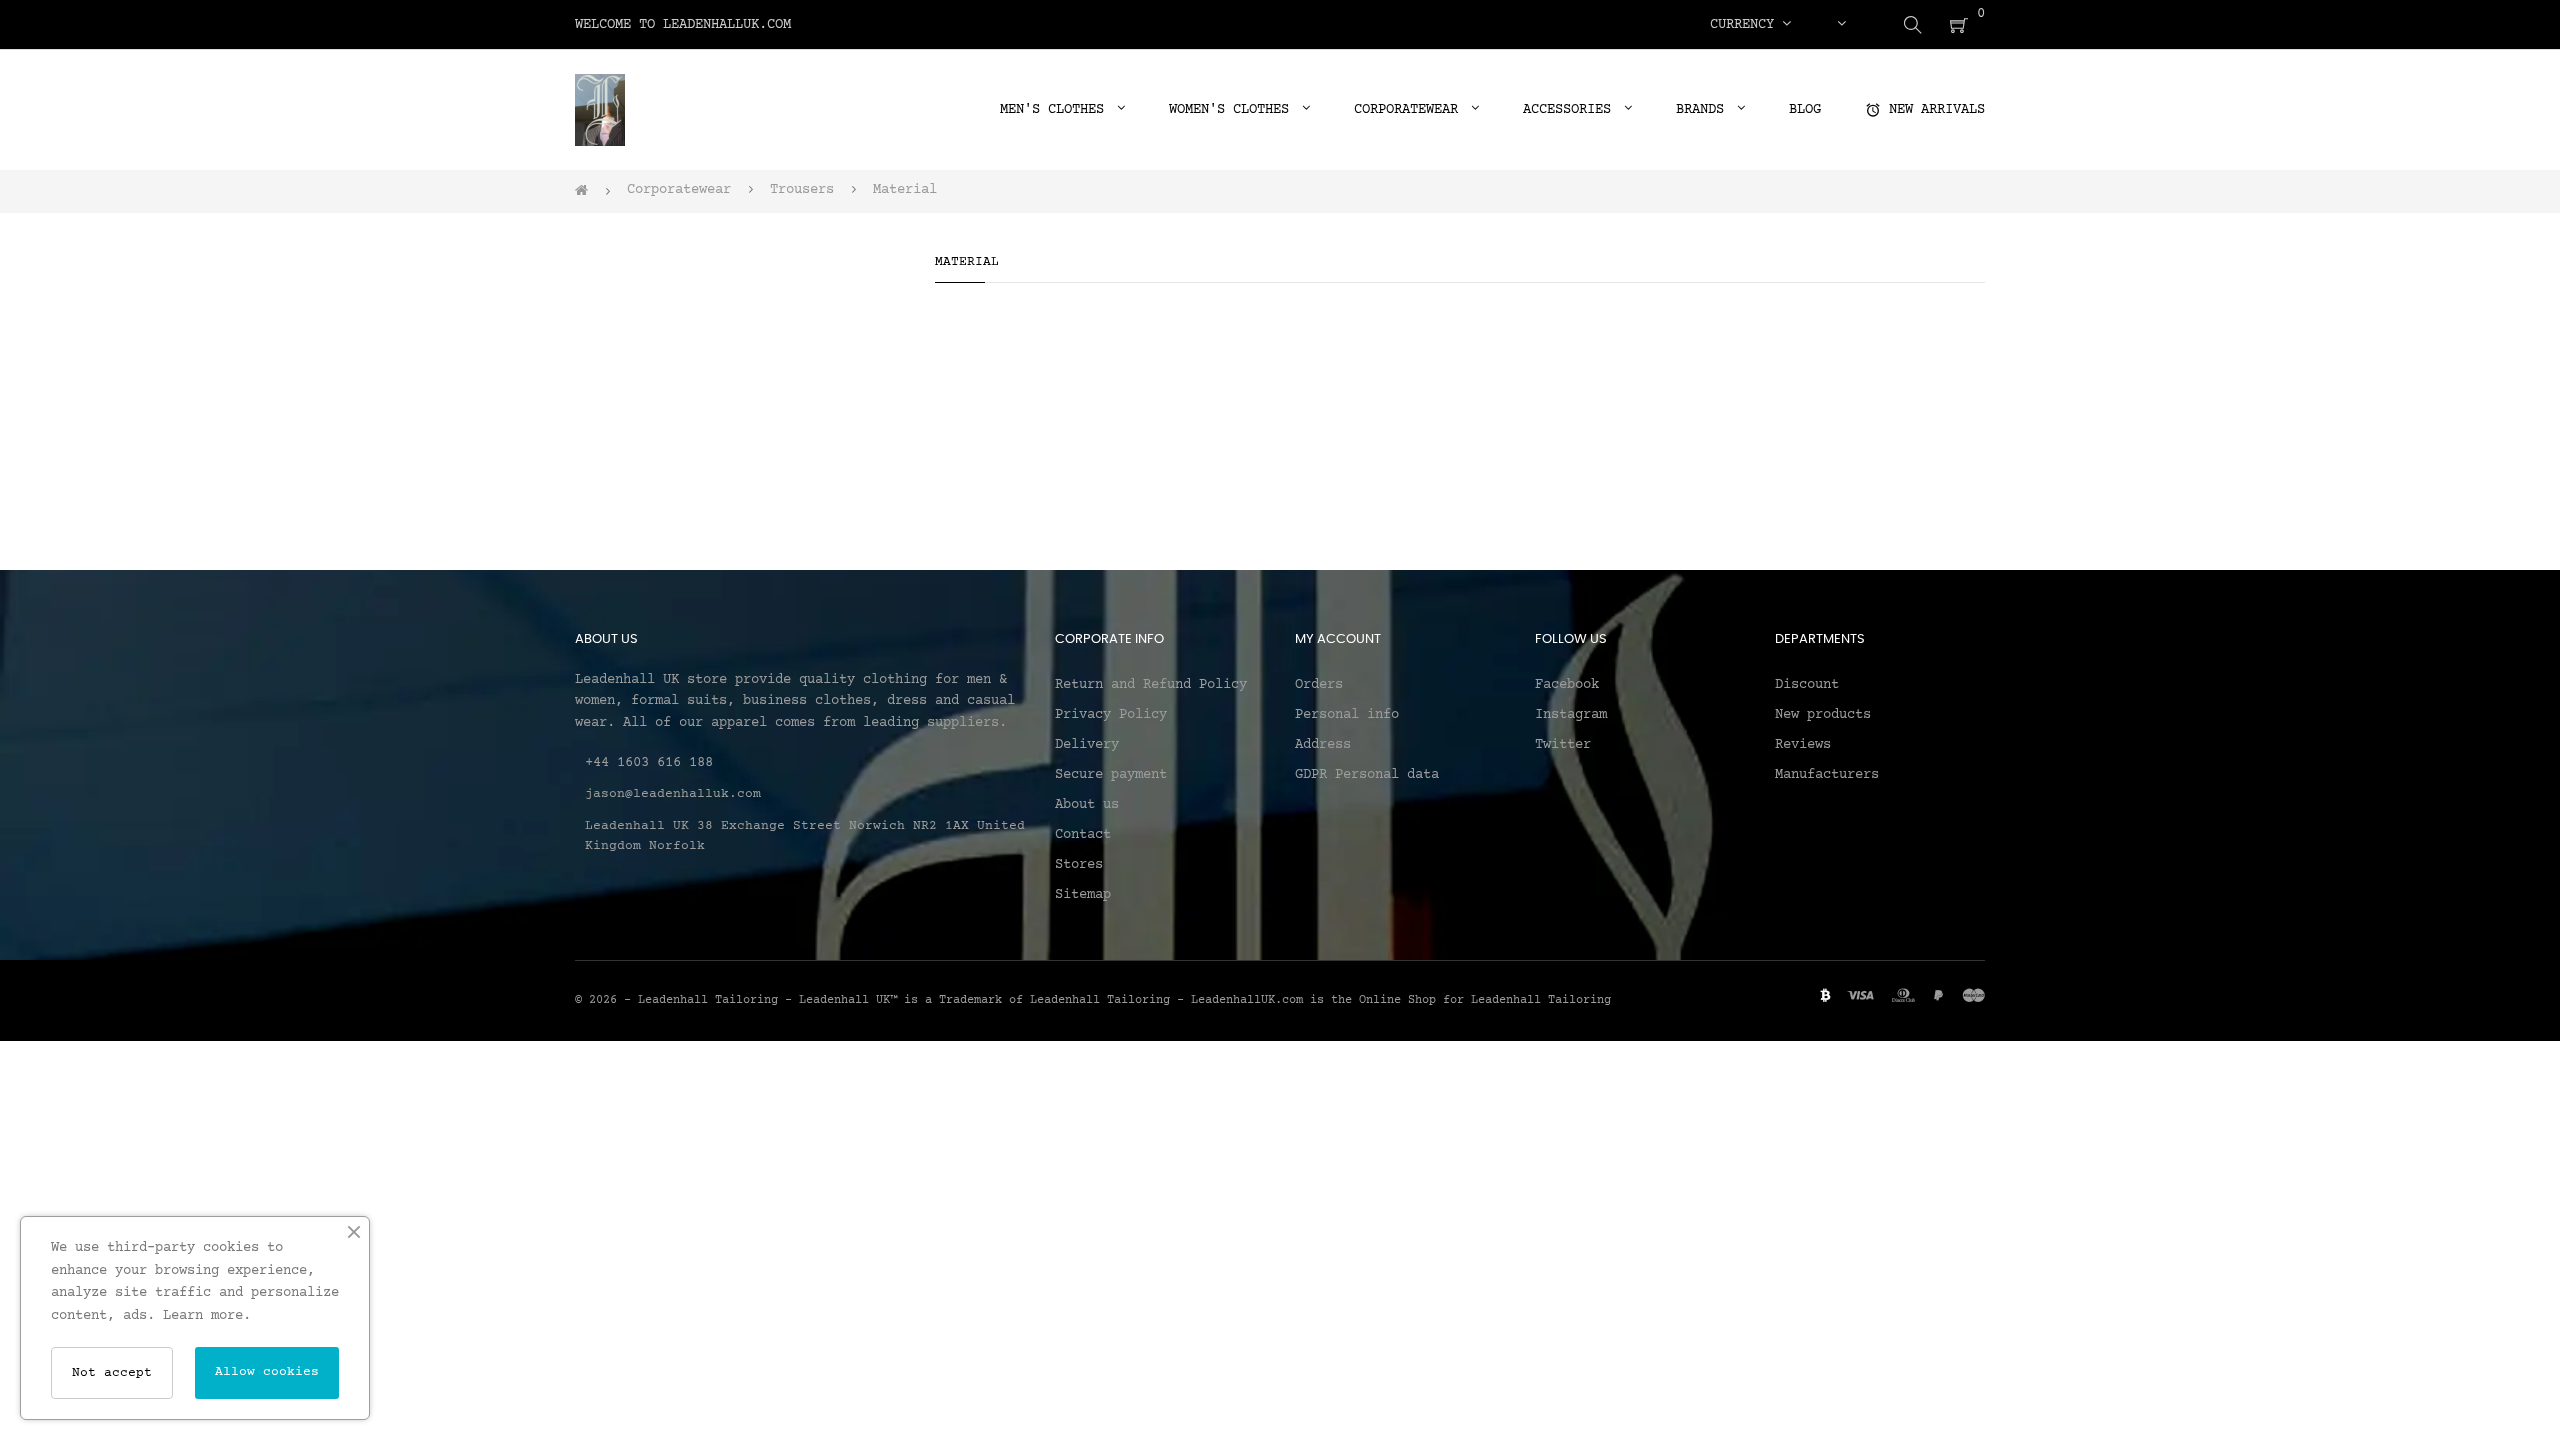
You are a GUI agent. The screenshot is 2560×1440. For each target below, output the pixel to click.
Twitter (1563, 745)
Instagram (1571, 715)
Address (1323, 745)
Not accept (112, 1373)
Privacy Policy (1111, 715)
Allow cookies (267, 1372)
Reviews (1803, 745)
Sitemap (1083, 895)
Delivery (1087, 745)
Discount (1807, 685)
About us (1087, 805)
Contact (1083, 835)
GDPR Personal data (1367, 775)
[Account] (1841, 25)
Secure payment (1111, 775)
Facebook (1567, 685)
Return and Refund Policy (1151, 685)
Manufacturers (1827, 775)
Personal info (1347, 715)
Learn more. (207, 1316)
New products (1823, 715)
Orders (1319, 685)
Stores (1079, 865)
